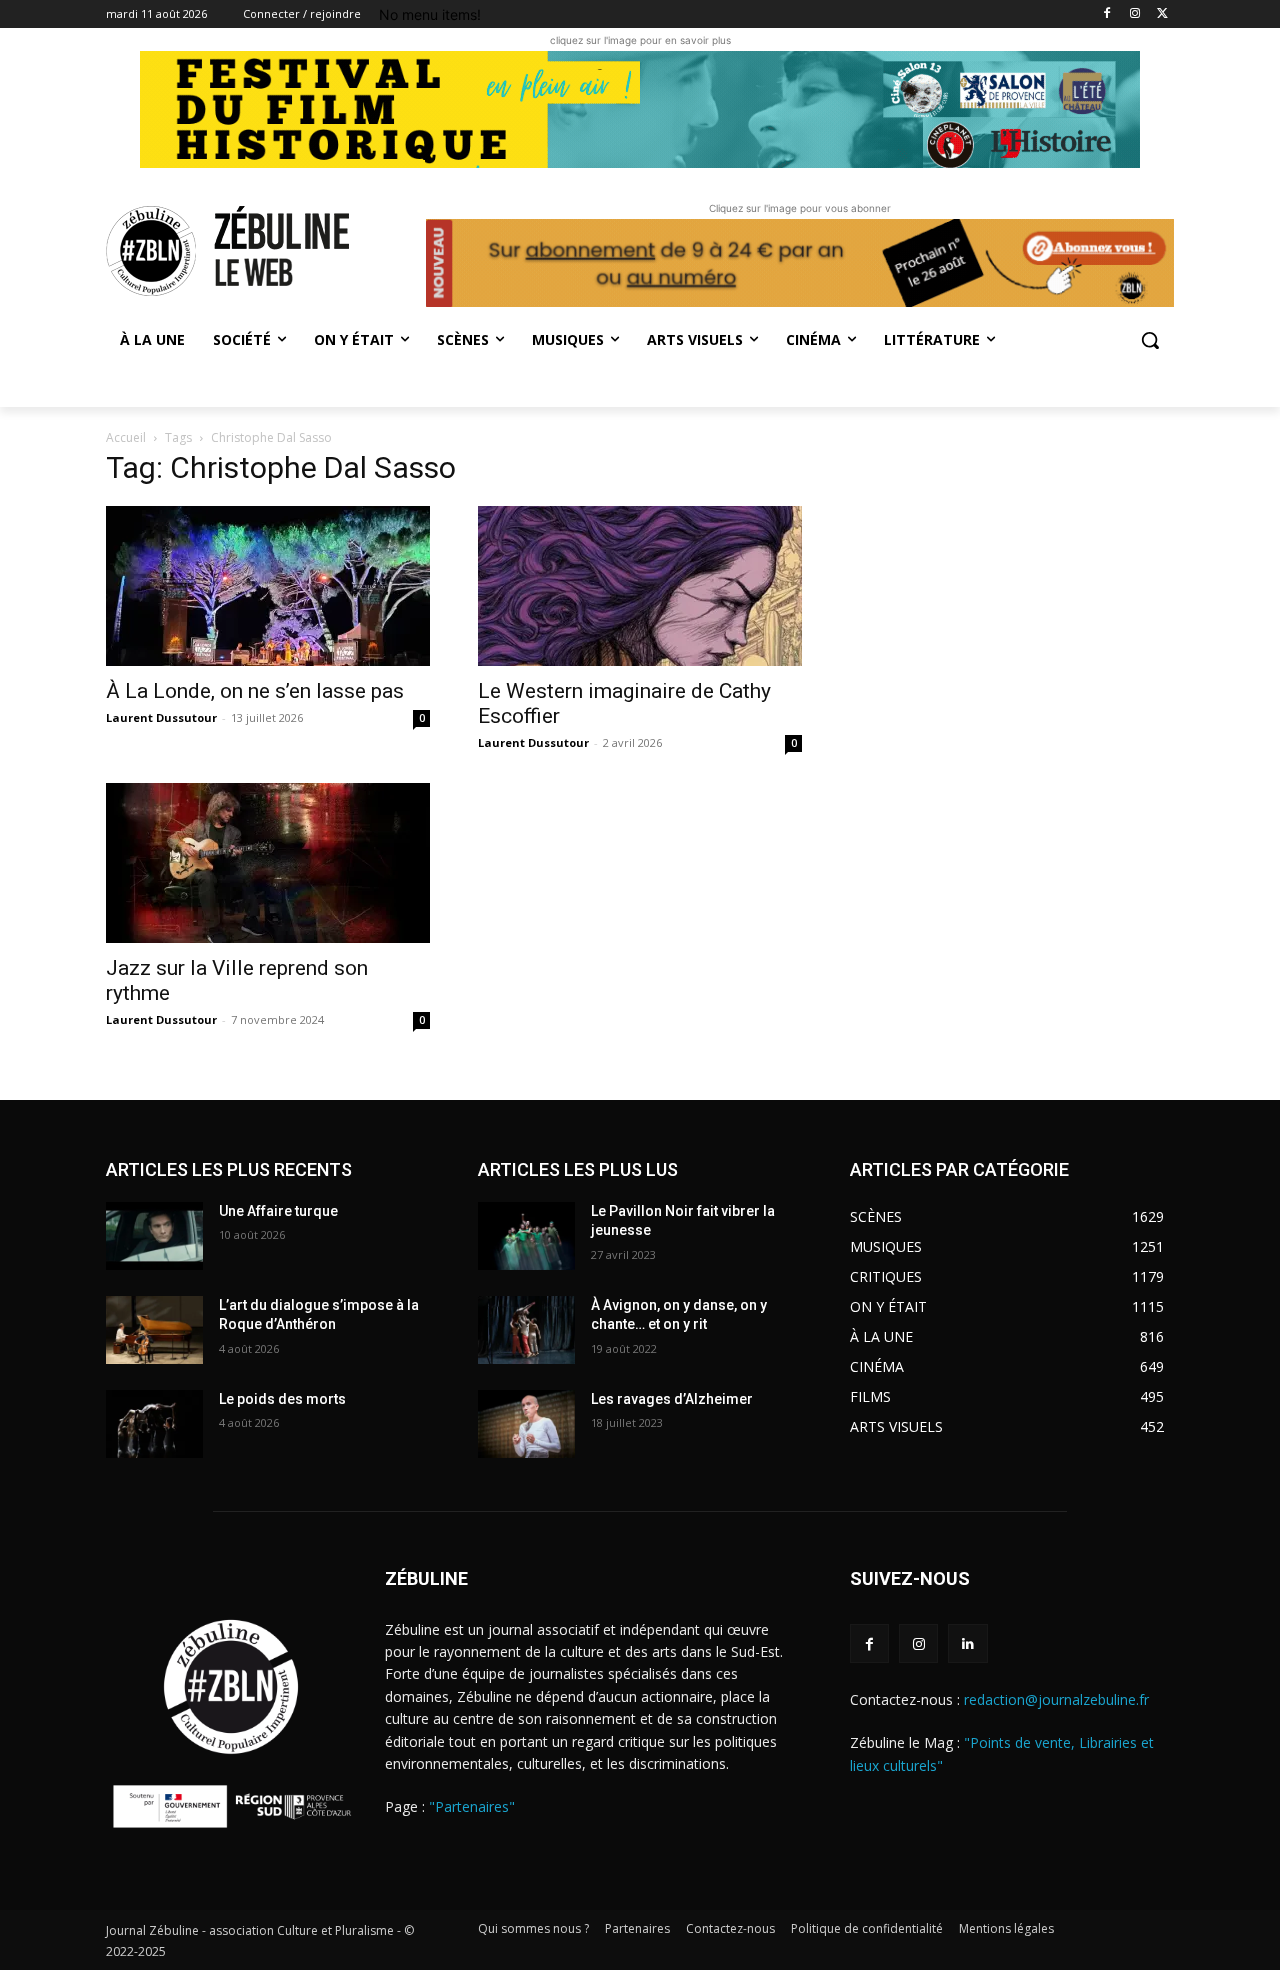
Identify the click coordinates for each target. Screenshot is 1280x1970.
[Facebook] (1107, 14)
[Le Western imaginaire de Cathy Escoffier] (640, 586)
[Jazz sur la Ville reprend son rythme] (268, 863)
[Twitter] (1162, 14)
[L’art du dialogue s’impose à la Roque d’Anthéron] (154, 1330)
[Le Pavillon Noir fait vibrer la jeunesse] (526, 1236)
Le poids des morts (282, 1399)
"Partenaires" (472, 1806)
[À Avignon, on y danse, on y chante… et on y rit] (526, 1330)
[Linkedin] (967, 1643)
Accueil (126, 437)
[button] (1150, 340)
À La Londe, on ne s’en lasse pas (255, 691)
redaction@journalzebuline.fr (1056, 1699)
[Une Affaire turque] (154, 1236)
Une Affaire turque (278, 1211)
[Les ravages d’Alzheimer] (526, 1424)
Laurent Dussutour (161, 717)
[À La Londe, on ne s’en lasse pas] (268, 586)
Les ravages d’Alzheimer (672, 1399)
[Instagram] (1134, 14)
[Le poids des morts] (154, 1424)
